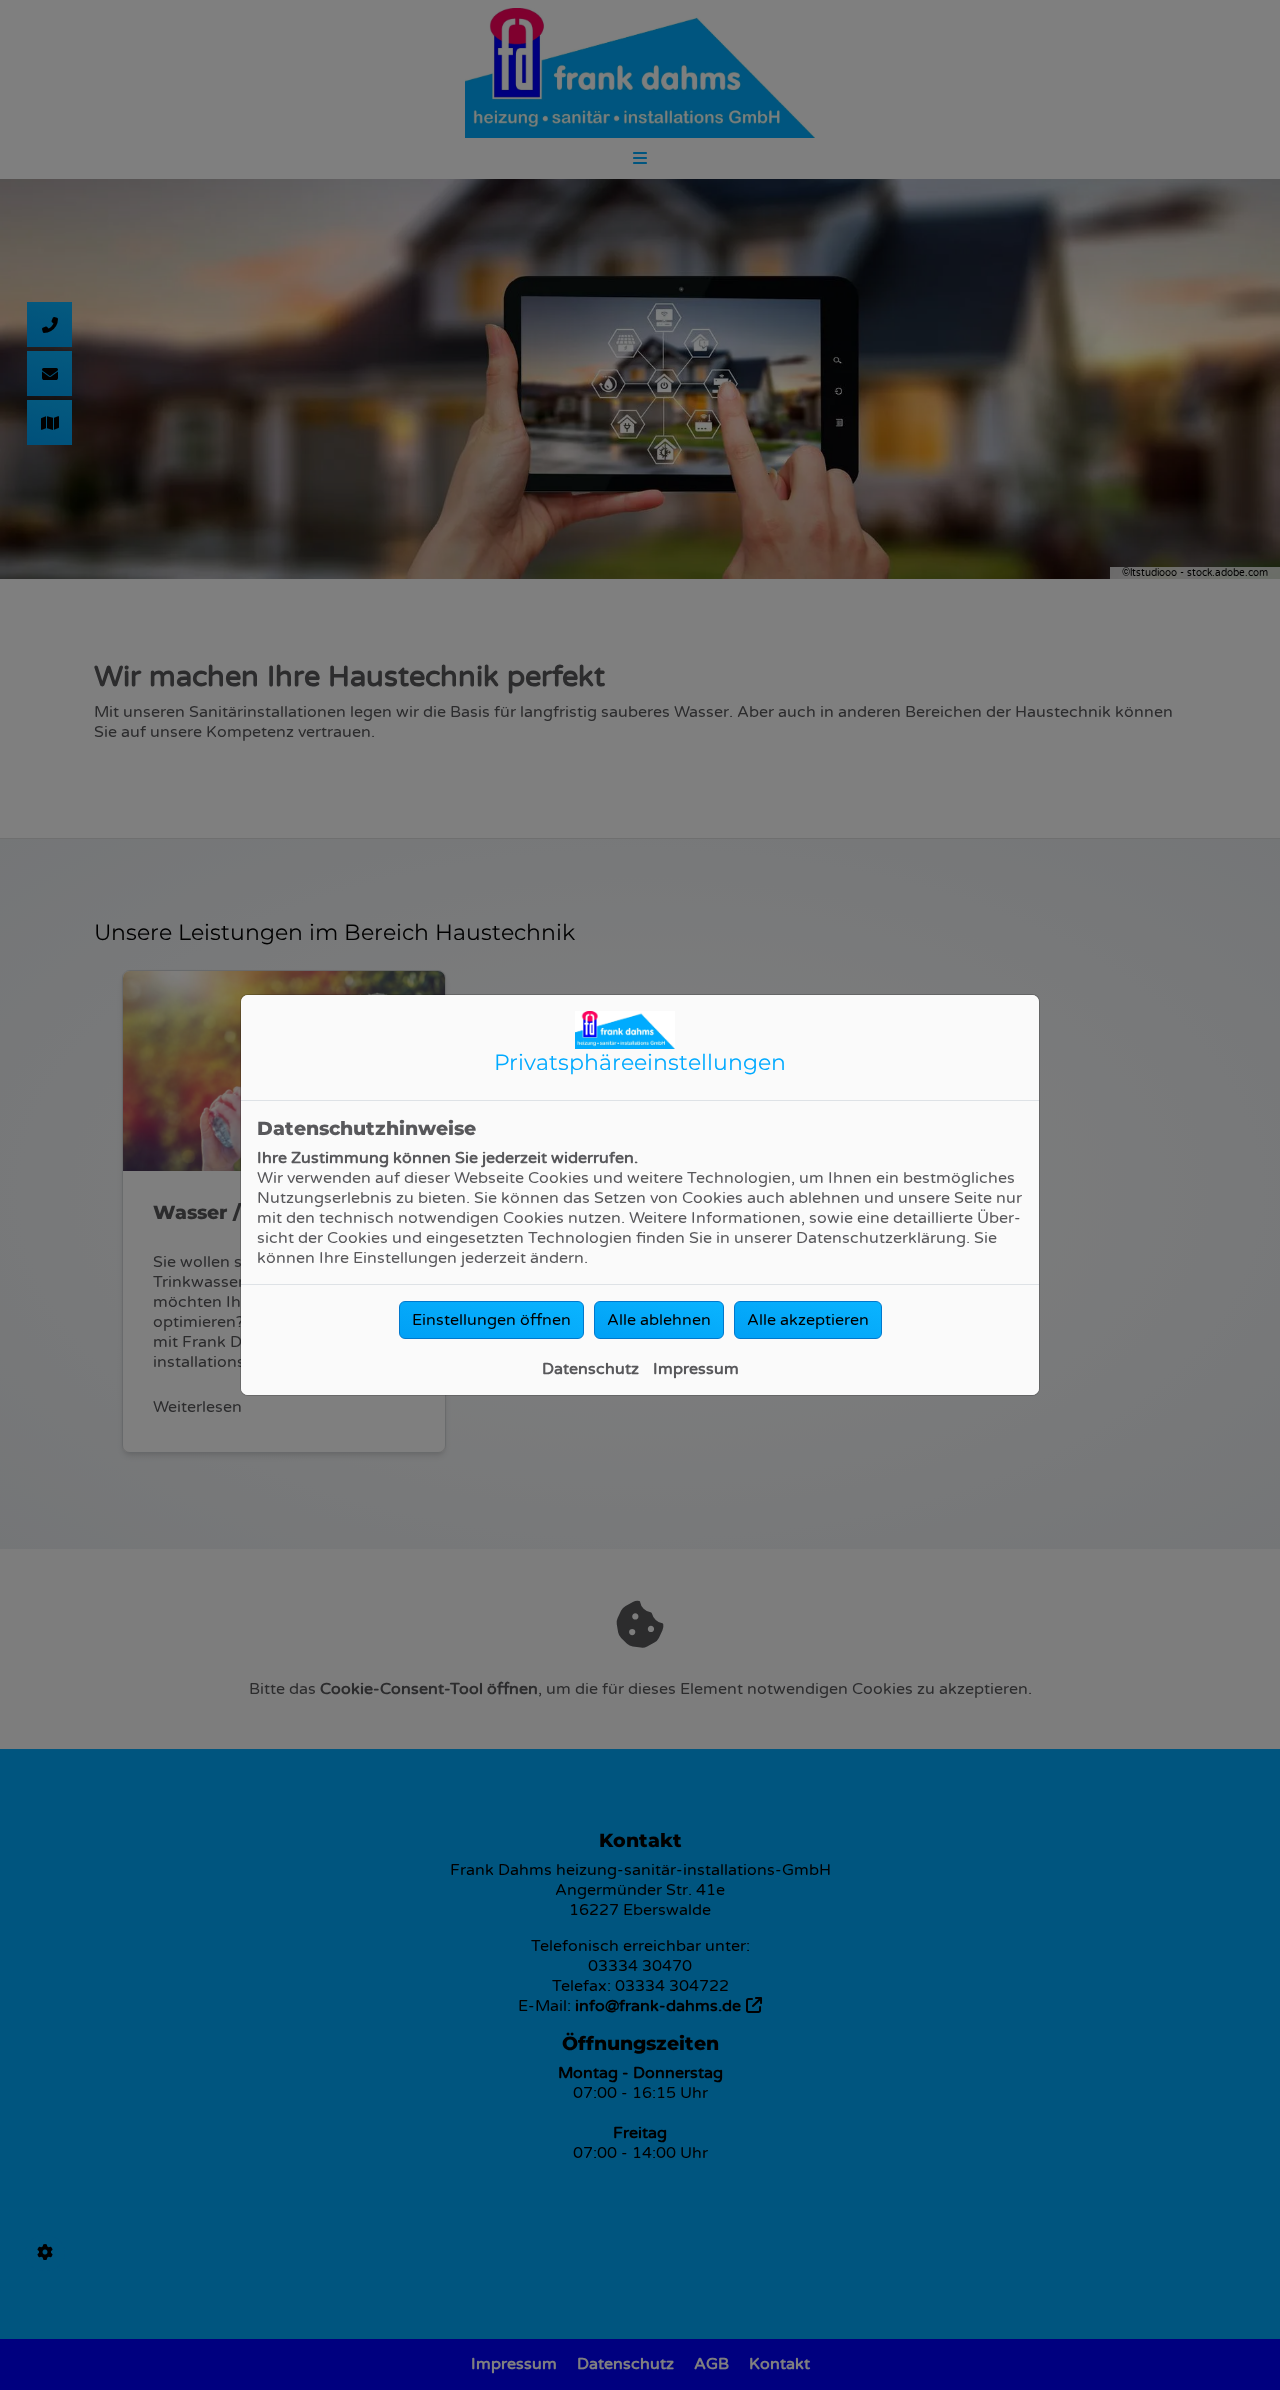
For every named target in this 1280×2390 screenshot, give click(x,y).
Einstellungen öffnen (491, 1320)
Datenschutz (590, 1369)
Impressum (696, 1369)
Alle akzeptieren (808, 1320)
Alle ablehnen (659, 1320)
